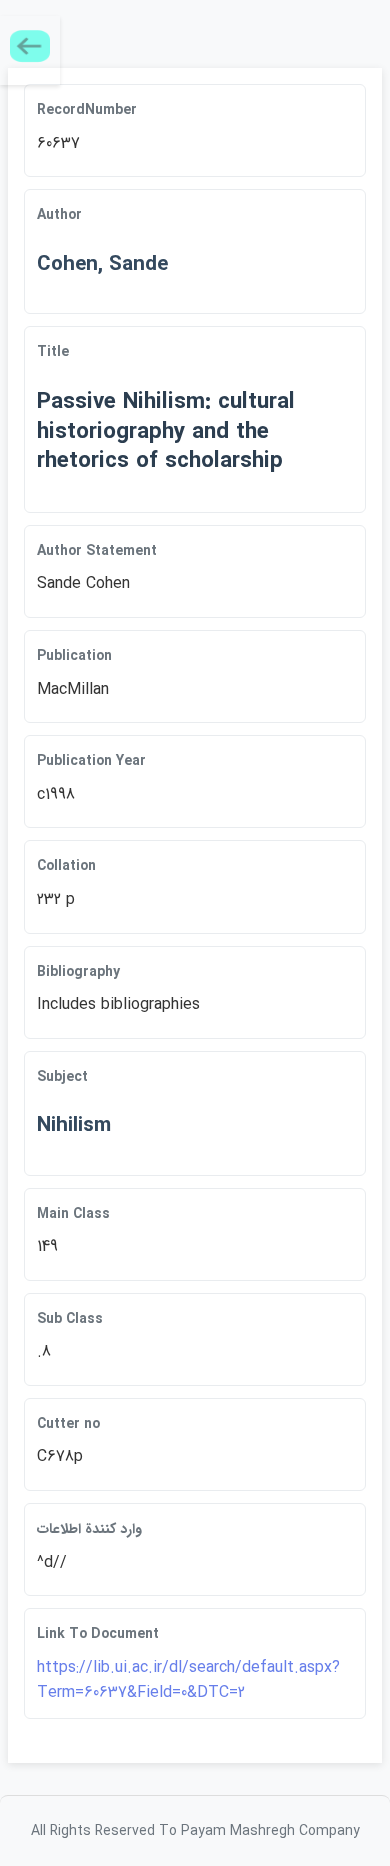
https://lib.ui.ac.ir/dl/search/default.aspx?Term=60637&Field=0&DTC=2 (188, 1680)
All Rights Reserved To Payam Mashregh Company (195, 1831)
